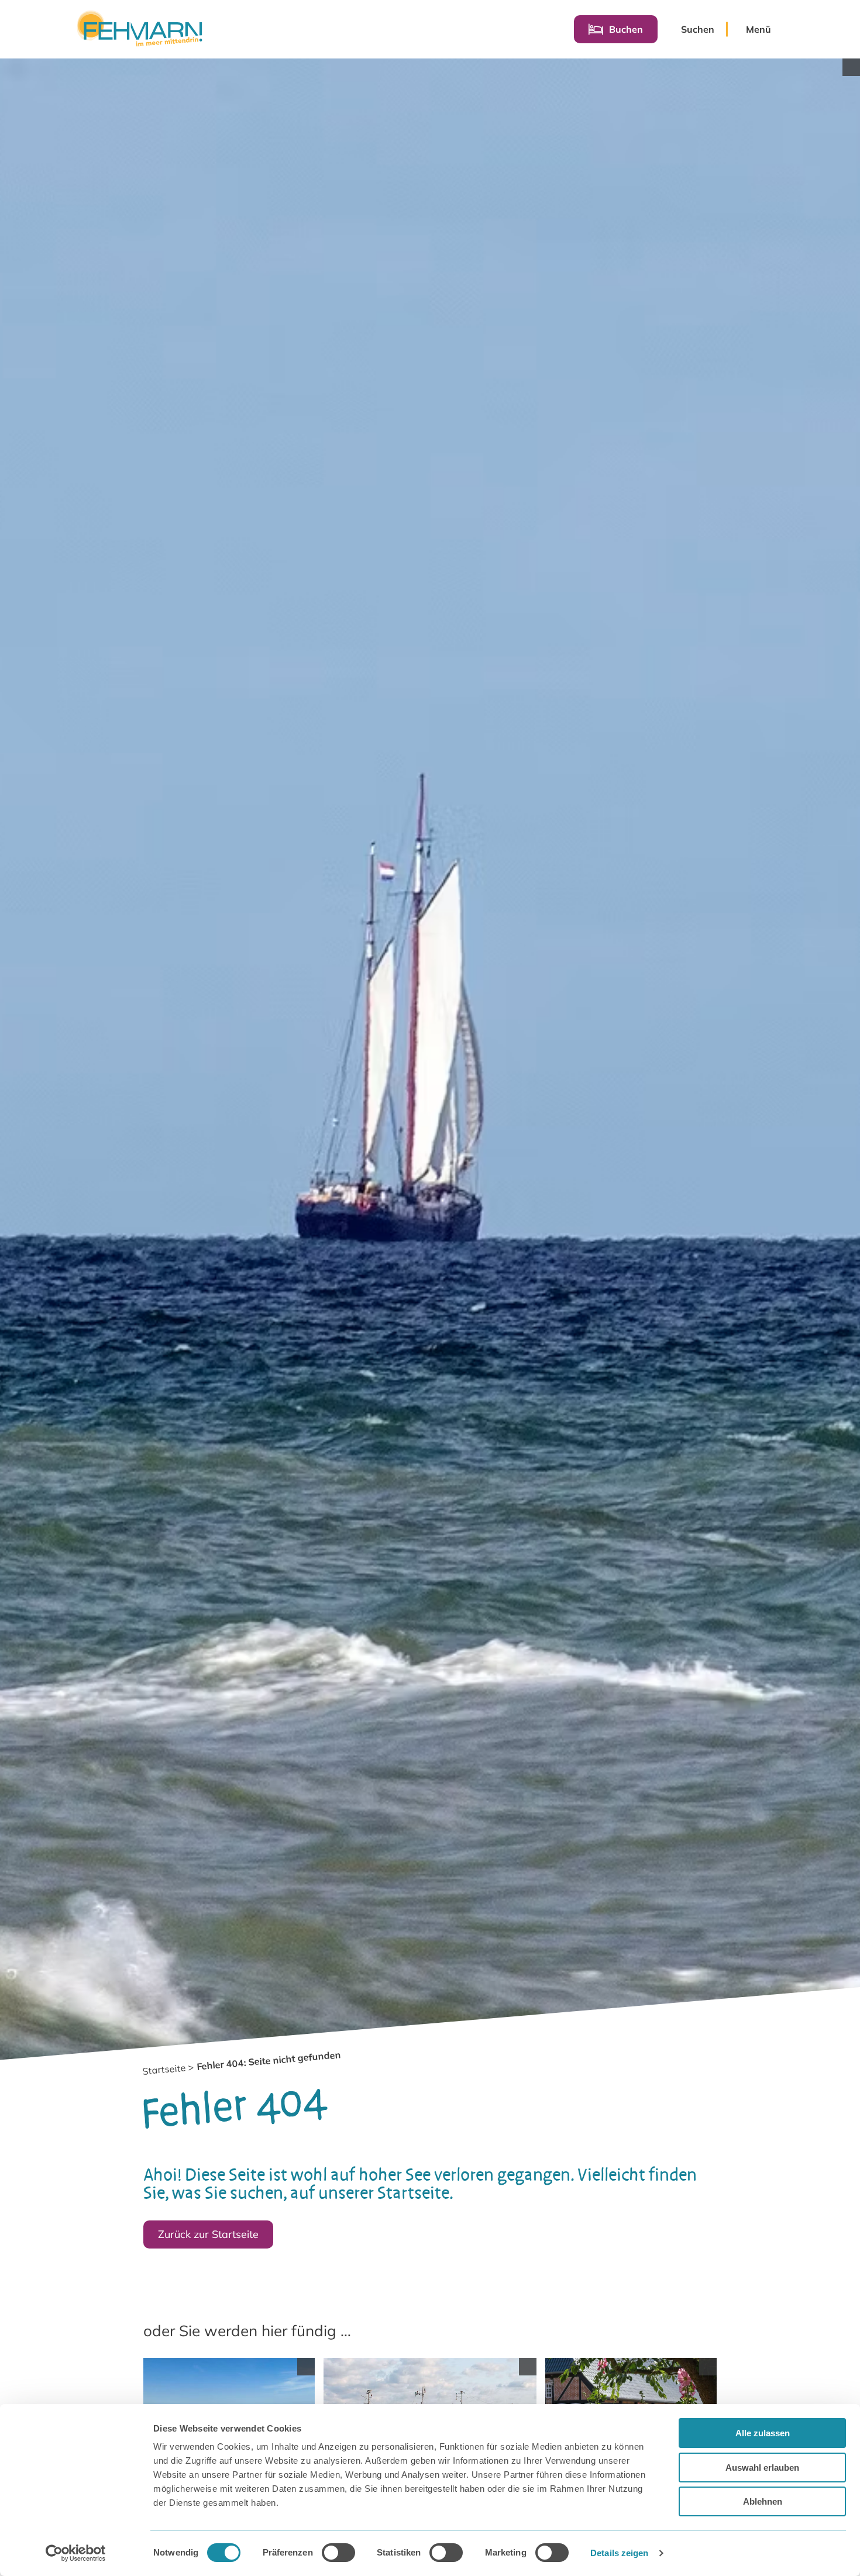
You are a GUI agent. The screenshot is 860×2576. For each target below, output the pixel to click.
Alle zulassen (763, 2433)
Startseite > (168, 2069)
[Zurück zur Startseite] (140, 29)
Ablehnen (763, 2501)
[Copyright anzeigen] (851, 67)
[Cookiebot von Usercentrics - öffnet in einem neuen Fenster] (76, 2553)
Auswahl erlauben (762, 2468)
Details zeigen (619, 2553)
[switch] (338, 2553)
